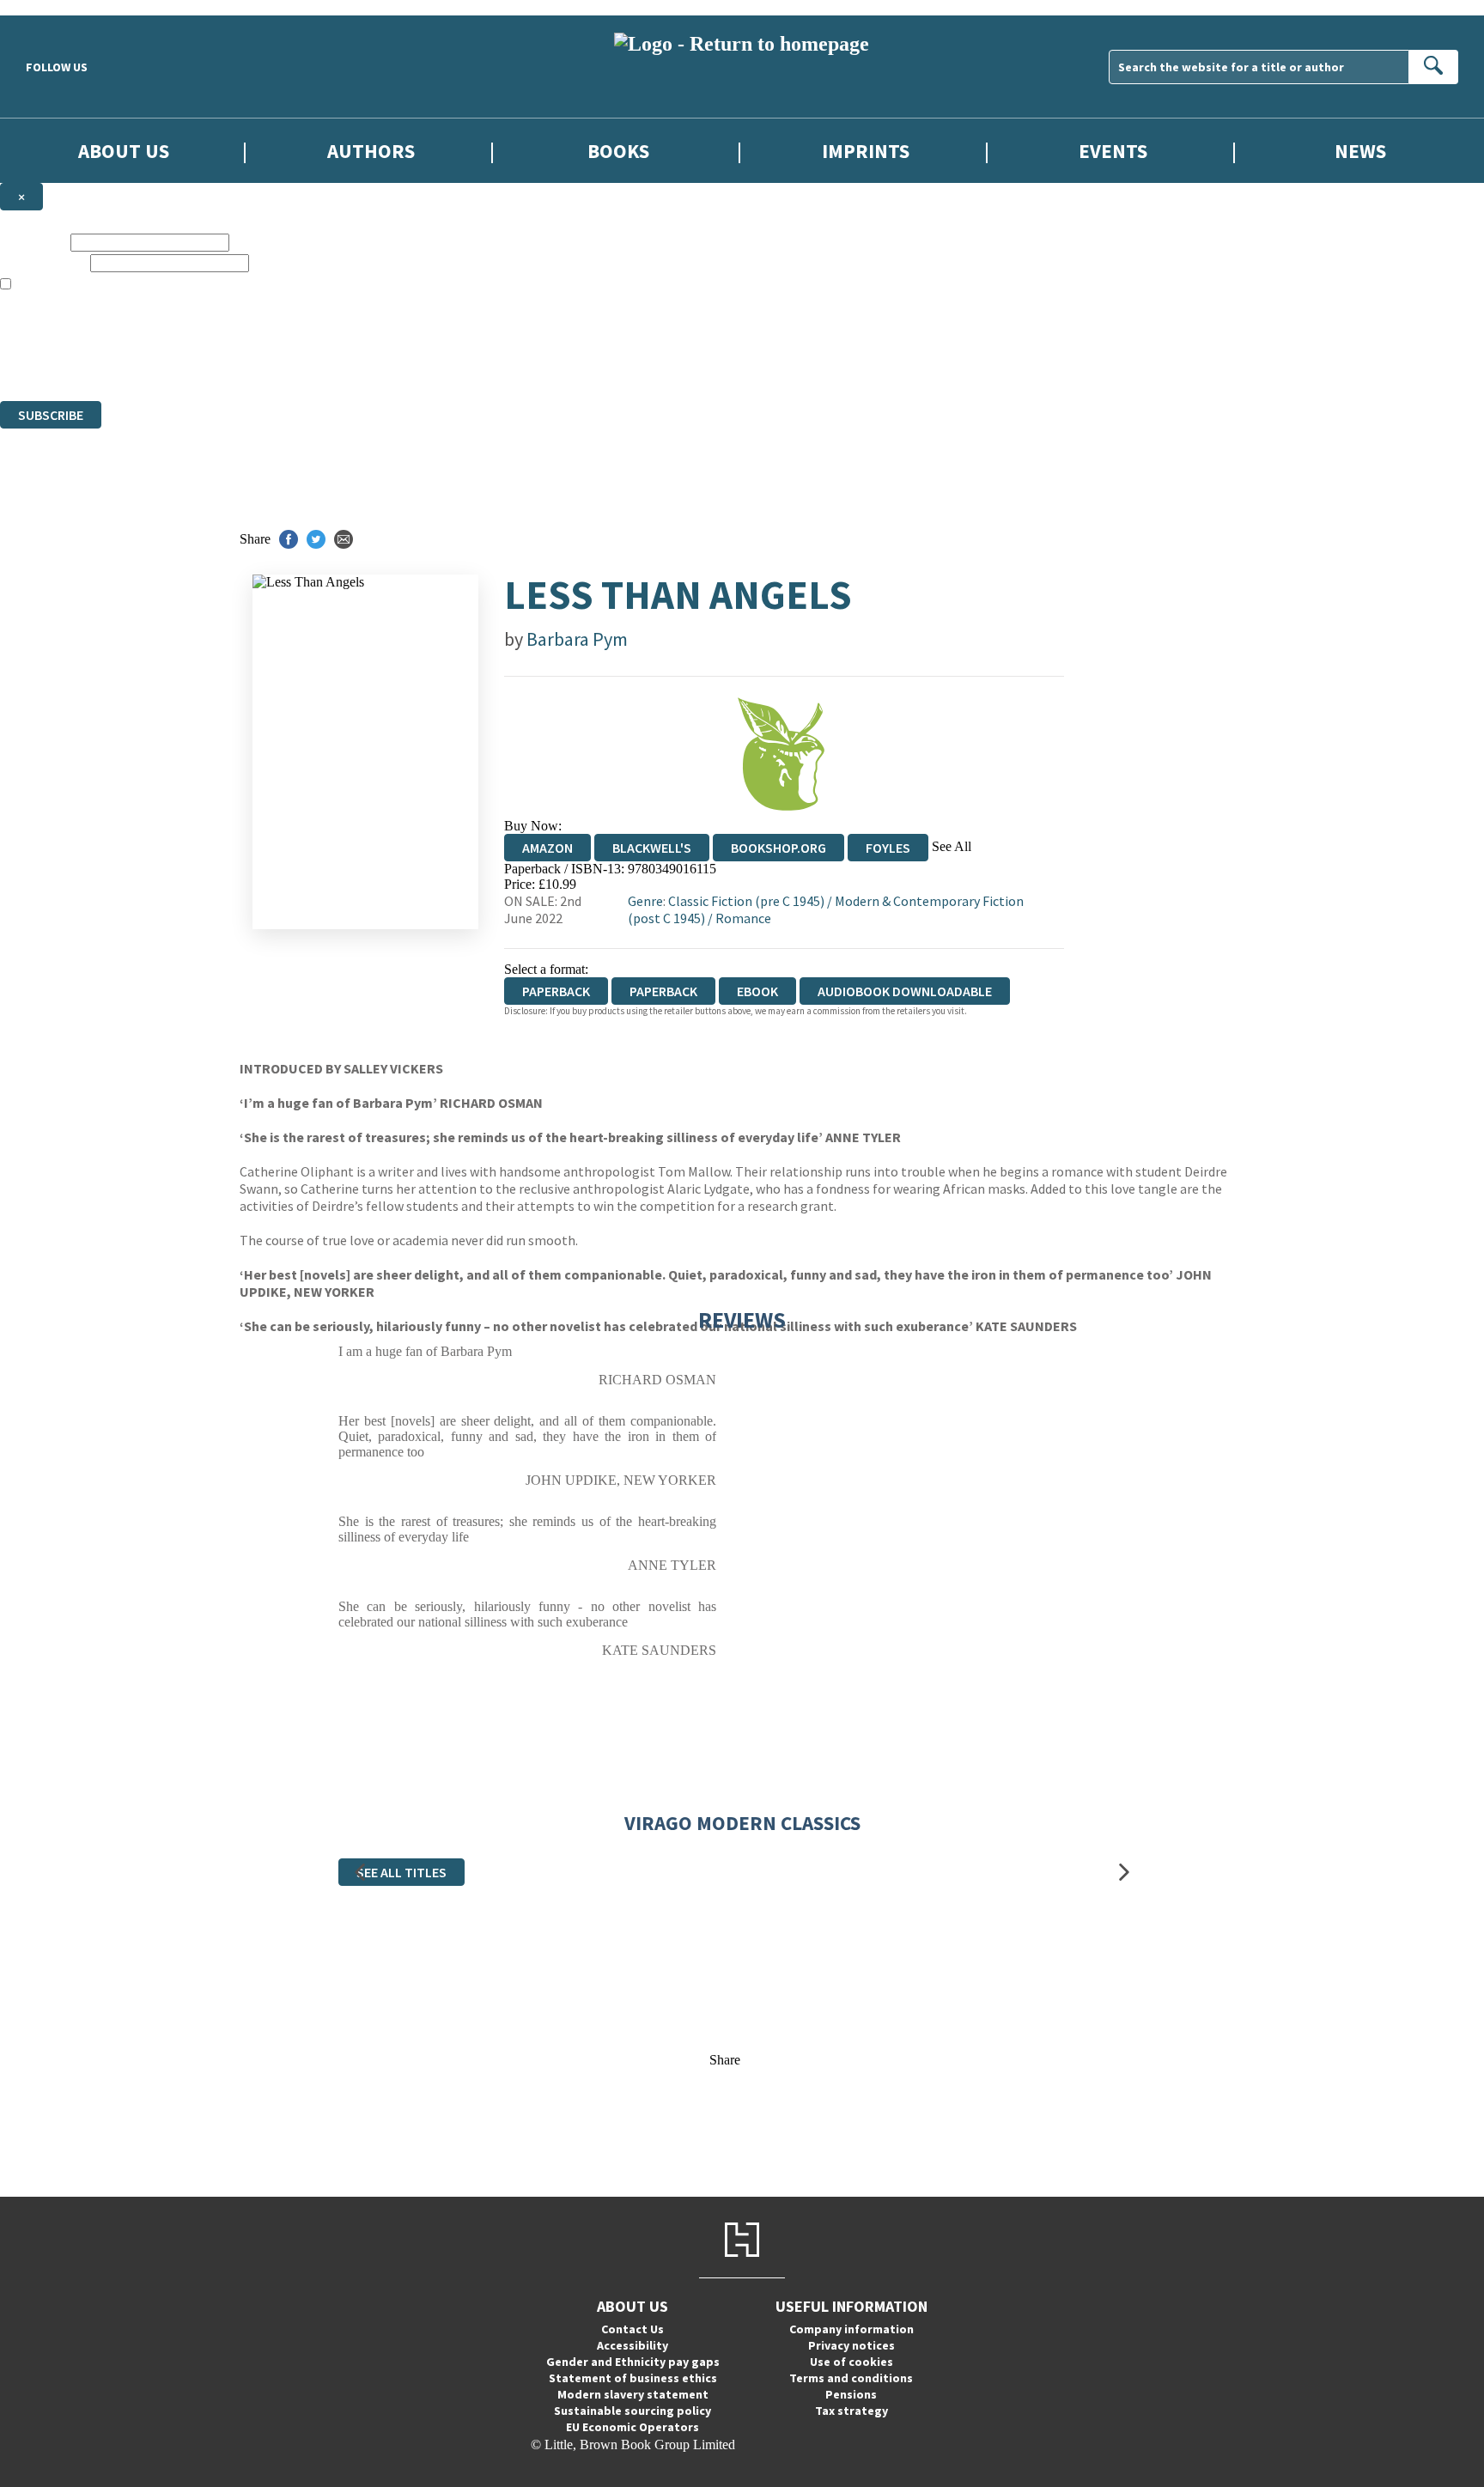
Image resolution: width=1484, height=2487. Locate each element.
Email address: (43, 262)
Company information (851, 2329)
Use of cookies (851, 2362)
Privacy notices (851, 2345)
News (1360, 151)
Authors (371, 151)
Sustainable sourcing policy (633, 2411)
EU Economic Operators (633, 2427)
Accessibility (633, 2345)
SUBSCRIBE (51, 415)
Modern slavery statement (633, 2394)
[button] (360, 1873)
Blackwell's (652, 848)
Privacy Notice (338, 362)
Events (1113, 151)
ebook (757, 991)
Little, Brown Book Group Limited (213, 331)
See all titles (401, 1872)
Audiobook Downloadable (905, 991)
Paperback (663, 991)
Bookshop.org (778, 848)
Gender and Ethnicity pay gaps (633, 2362)
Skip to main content (56, 7)
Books (618, 151)
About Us (124, 151)
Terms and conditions (851, 2378)
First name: (33, 242)
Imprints (866, 151)
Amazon (547, 848)
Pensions (851, 2394)
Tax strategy (851, 2411)
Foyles (888, 848)
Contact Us (633, 2329)
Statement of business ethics (633, 2378)
